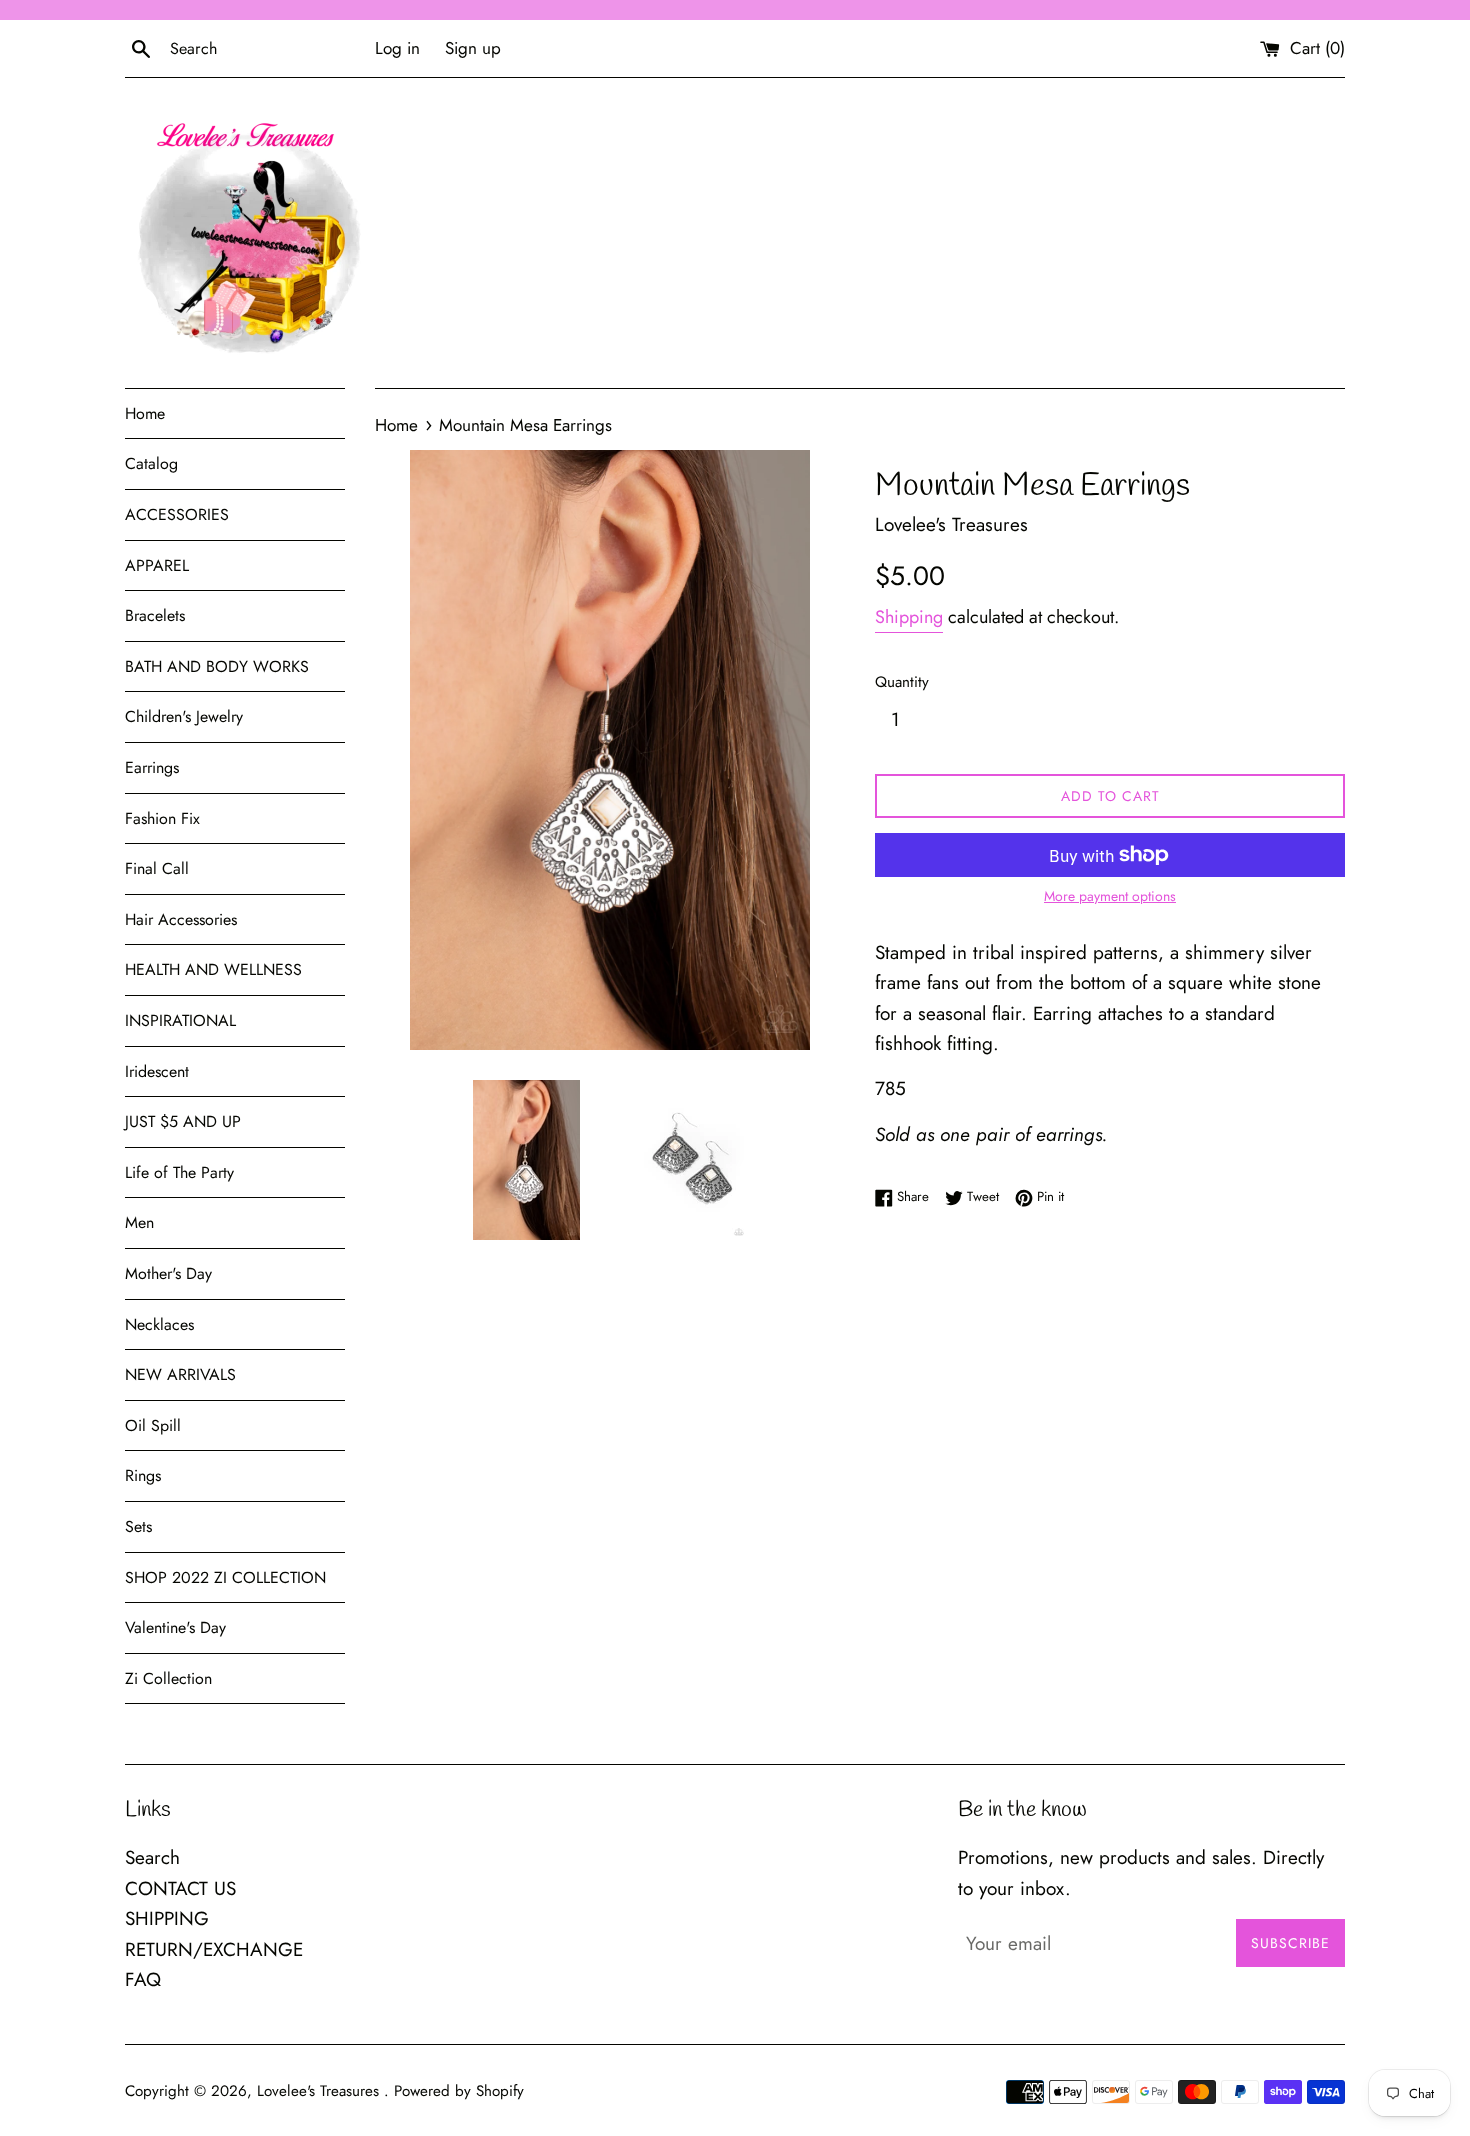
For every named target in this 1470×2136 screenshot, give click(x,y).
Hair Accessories (181, 919)
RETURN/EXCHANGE (214, 1949)
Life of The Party (179, 1172)
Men (139, 1222)
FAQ (143, 1979)
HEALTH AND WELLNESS (213, 969)
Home (145, 413)
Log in (397, 48)
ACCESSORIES (177, 514)
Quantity (902, 682)
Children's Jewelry (184, 716)
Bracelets (155, 615)
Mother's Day (168, 1273)
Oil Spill (153, 1425)
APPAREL (157, 565)
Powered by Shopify (459, 2091)
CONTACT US (180, 1888)
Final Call (157, 868)
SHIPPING (167, 1918)
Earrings (152, 767)
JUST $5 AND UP (183, 1121)
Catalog (151, 463)
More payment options (1110, 896)
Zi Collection (168, 1678)
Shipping (909, 617)
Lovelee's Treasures (320, 2091)
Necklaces (159, 1324)
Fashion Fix (162, 818)
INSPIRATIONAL (180, 1020)
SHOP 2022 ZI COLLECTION (225, 1577)
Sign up (473, 48)
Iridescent (157, 1071)
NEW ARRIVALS (180, 1374)
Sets (138, 1526)
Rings (143, 1475)
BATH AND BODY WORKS (217, 666)
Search (152, 1857)
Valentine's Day (175, 1627)
